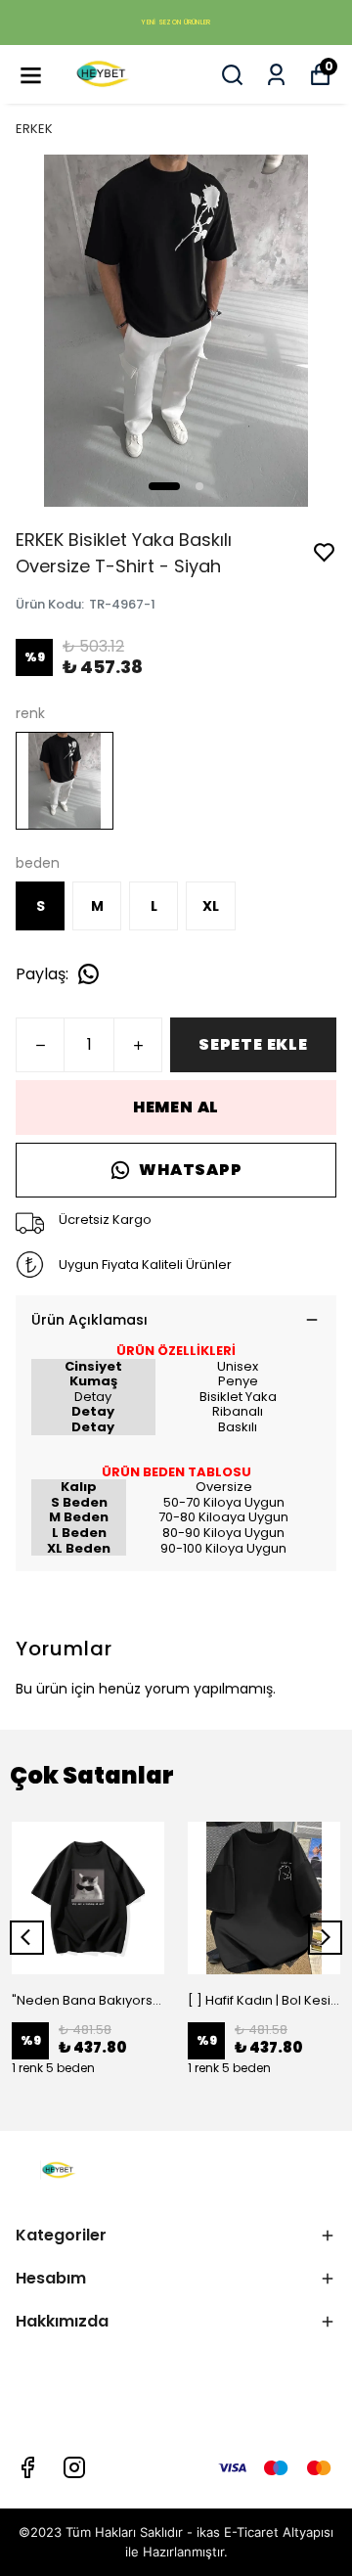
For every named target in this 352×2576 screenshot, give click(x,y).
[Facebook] (27, 2467)
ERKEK (34, 129)
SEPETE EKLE (253, 1044)
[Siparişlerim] (276, 75)
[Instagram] (74, 2467)
